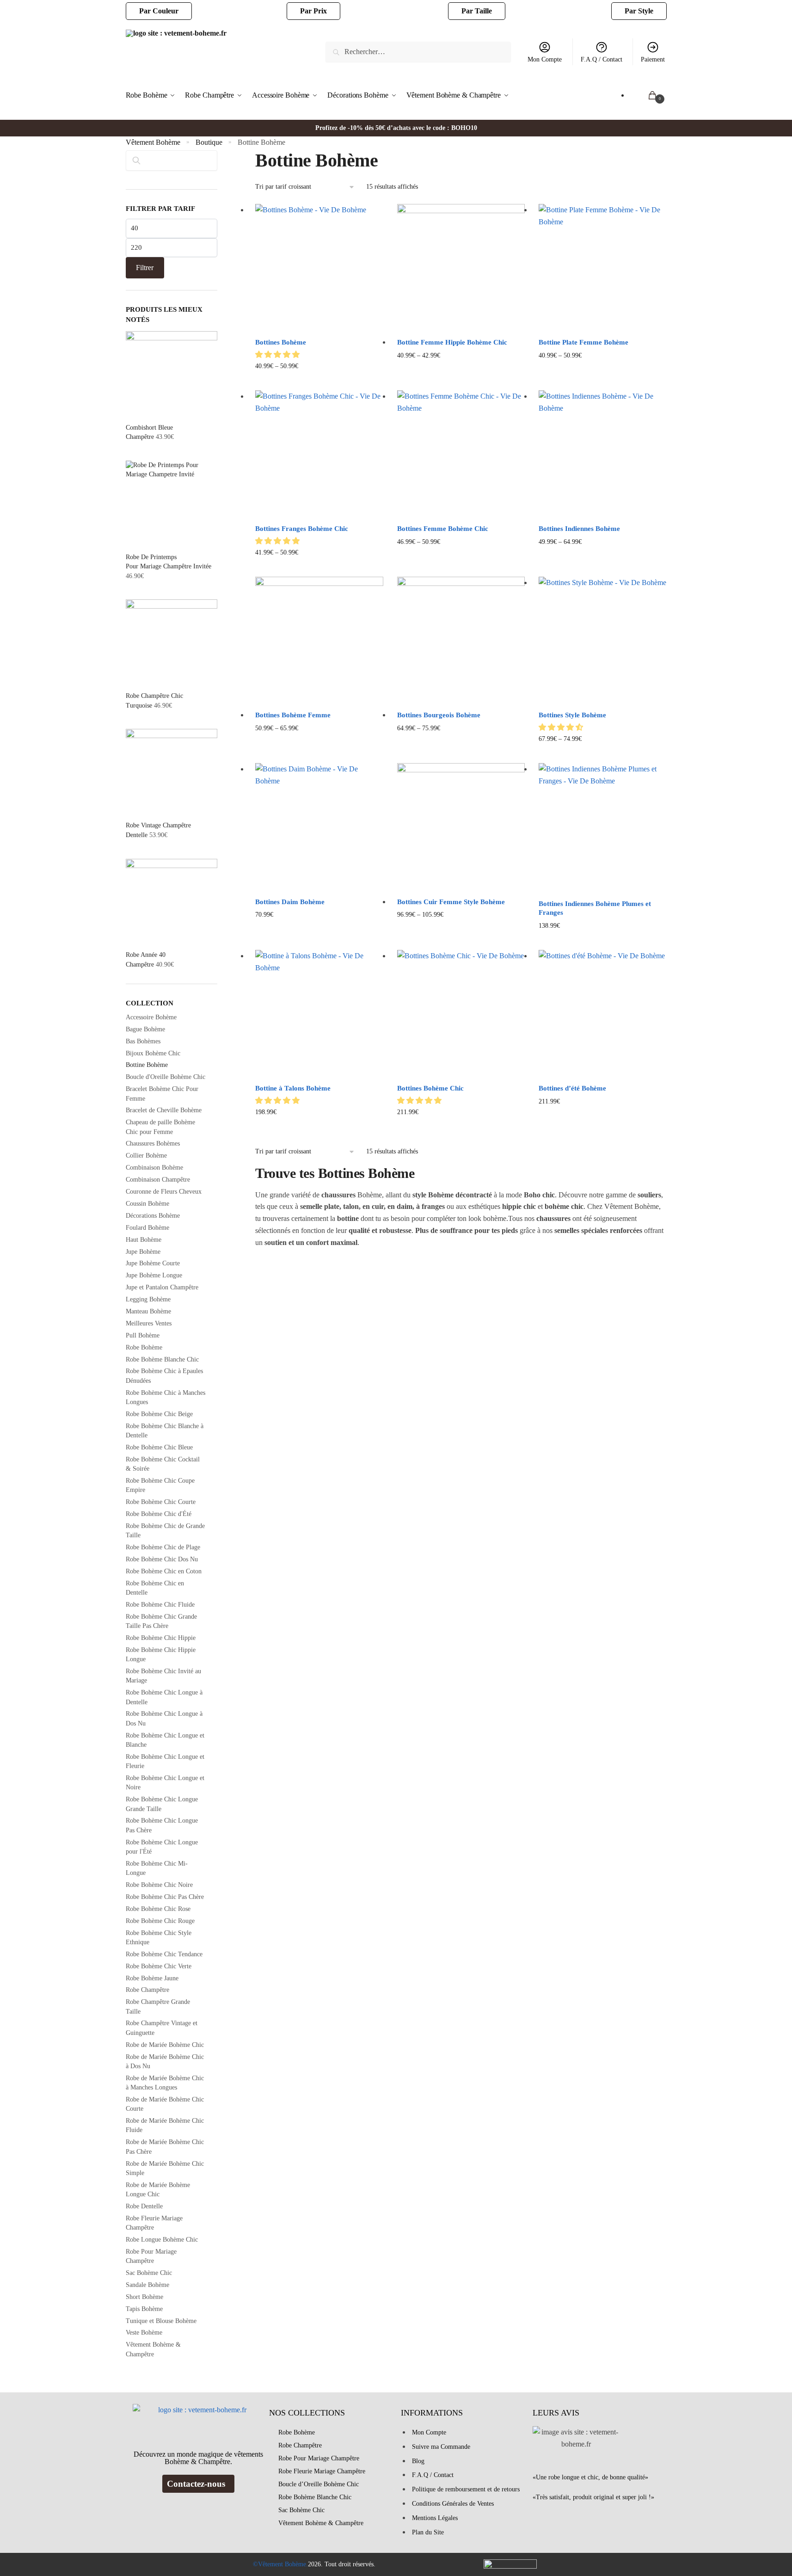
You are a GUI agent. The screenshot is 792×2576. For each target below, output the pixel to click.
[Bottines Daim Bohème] (319, 827)
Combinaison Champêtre (158, 1180)
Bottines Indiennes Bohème (579, 529)
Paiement (653, 59)
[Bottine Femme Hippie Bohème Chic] (461, 268)
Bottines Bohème (281, 342)
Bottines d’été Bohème (572, 1088)
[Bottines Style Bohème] (602, 641)
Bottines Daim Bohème (290, 902)
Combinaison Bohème (154, 1168)
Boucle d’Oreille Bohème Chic (319, 2484)
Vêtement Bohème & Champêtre (321, 2523)
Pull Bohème (143, 1335)
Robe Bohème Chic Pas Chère (165, 1897)
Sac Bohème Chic (149, 2273)
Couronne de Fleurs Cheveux (164, 1192)
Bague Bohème (145, 1029)
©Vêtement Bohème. (280, 2564)
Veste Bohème (144, 2333)
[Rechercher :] (418, 52)
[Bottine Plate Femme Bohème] (602, 268)
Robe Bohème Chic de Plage (163, 1547)
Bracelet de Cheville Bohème (164, 1110)
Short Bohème (144, 2297)
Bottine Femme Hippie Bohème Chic (452, 342)
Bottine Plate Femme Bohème (583, 342)
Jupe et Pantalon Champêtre (162, 1287)
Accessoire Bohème (151, 1017)
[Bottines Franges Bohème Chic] (319, 454)
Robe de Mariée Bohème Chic (165, 2045)
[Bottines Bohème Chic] (461, 1014)
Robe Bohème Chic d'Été (159, 1514)
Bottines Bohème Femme (293, 715)
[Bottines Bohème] (319, 268)
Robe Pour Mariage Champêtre (319, 2458)
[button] (278, 354)
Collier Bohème (146, 1156)
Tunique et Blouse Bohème (161, 2321)
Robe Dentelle (144, 2206)
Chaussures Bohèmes (153, 1143)
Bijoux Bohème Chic (153, 1053)
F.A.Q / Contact (602, 59)
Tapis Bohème (144, 2309)
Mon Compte (545, 59)
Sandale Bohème (147, 2285)
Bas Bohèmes (143, 1041)
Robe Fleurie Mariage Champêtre (322, 2471)
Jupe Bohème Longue (154, 1275)
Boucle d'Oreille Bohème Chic (166, 1077)
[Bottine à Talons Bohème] (319, 1014)
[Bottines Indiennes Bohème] (602, 454)
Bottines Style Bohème (572, 715)
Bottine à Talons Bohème (293, 1088)
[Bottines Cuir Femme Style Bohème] (461, 827)
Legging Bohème (148, 1299)
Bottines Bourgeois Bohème (439, 715)
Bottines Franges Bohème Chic (302, 529)
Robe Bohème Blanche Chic (162, 1359)
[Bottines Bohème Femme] (319, 641)
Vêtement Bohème (153, 142)
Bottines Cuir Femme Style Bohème (451, 902)
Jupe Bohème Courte (153, 1263)
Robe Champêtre (147, 1990)
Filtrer (145, 268)
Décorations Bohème (153, 1216)
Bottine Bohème (147, 1065)
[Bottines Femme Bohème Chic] (461, 454)
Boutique (209, 142)
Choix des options (319, 381)
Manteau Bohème (148, 1311)
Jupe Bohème (143, 1252)
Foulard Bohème (147, 1228)
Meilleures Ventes (149, 1323)
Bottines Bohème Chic (430, 1088)
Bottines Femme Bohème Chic (443, 529)
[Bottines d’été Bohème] (602, 1014)
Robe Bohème (144, 1347)
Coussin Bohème (147, 1204)
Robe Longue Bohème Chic (162, 2240)
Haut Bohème (144, 1240)
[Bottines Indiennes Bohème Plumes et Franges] (602, 828)
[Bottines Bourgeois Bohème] (461, 641)
